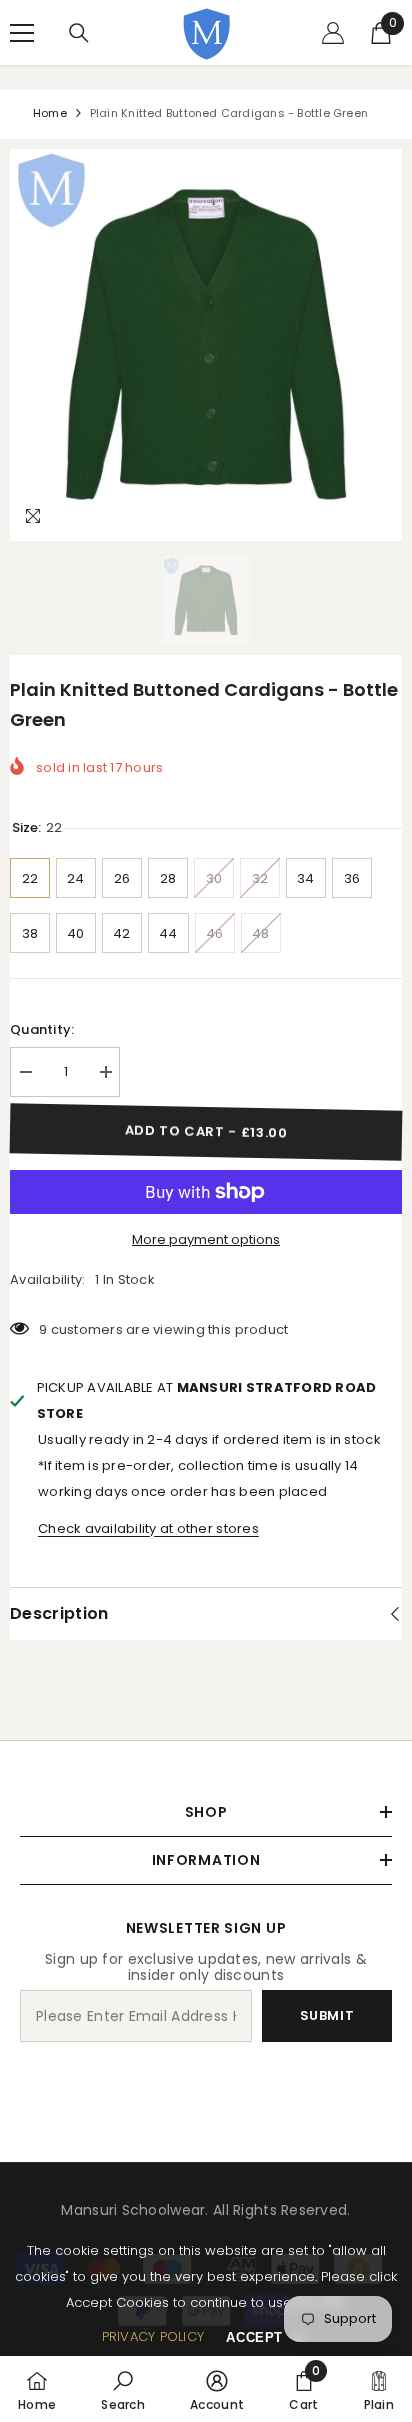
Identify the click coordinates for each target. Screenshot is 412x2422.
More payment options (206, 1239)
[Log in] (333, 33)
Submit (327, 2015)
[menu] (22, 33)
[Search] (79, 33)
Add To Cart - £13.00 (205, 1131)
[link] (123, 2389)
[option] (206, 345)
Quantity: (42, 1029)
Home (50, 113)
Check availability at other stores (148, 1528)
